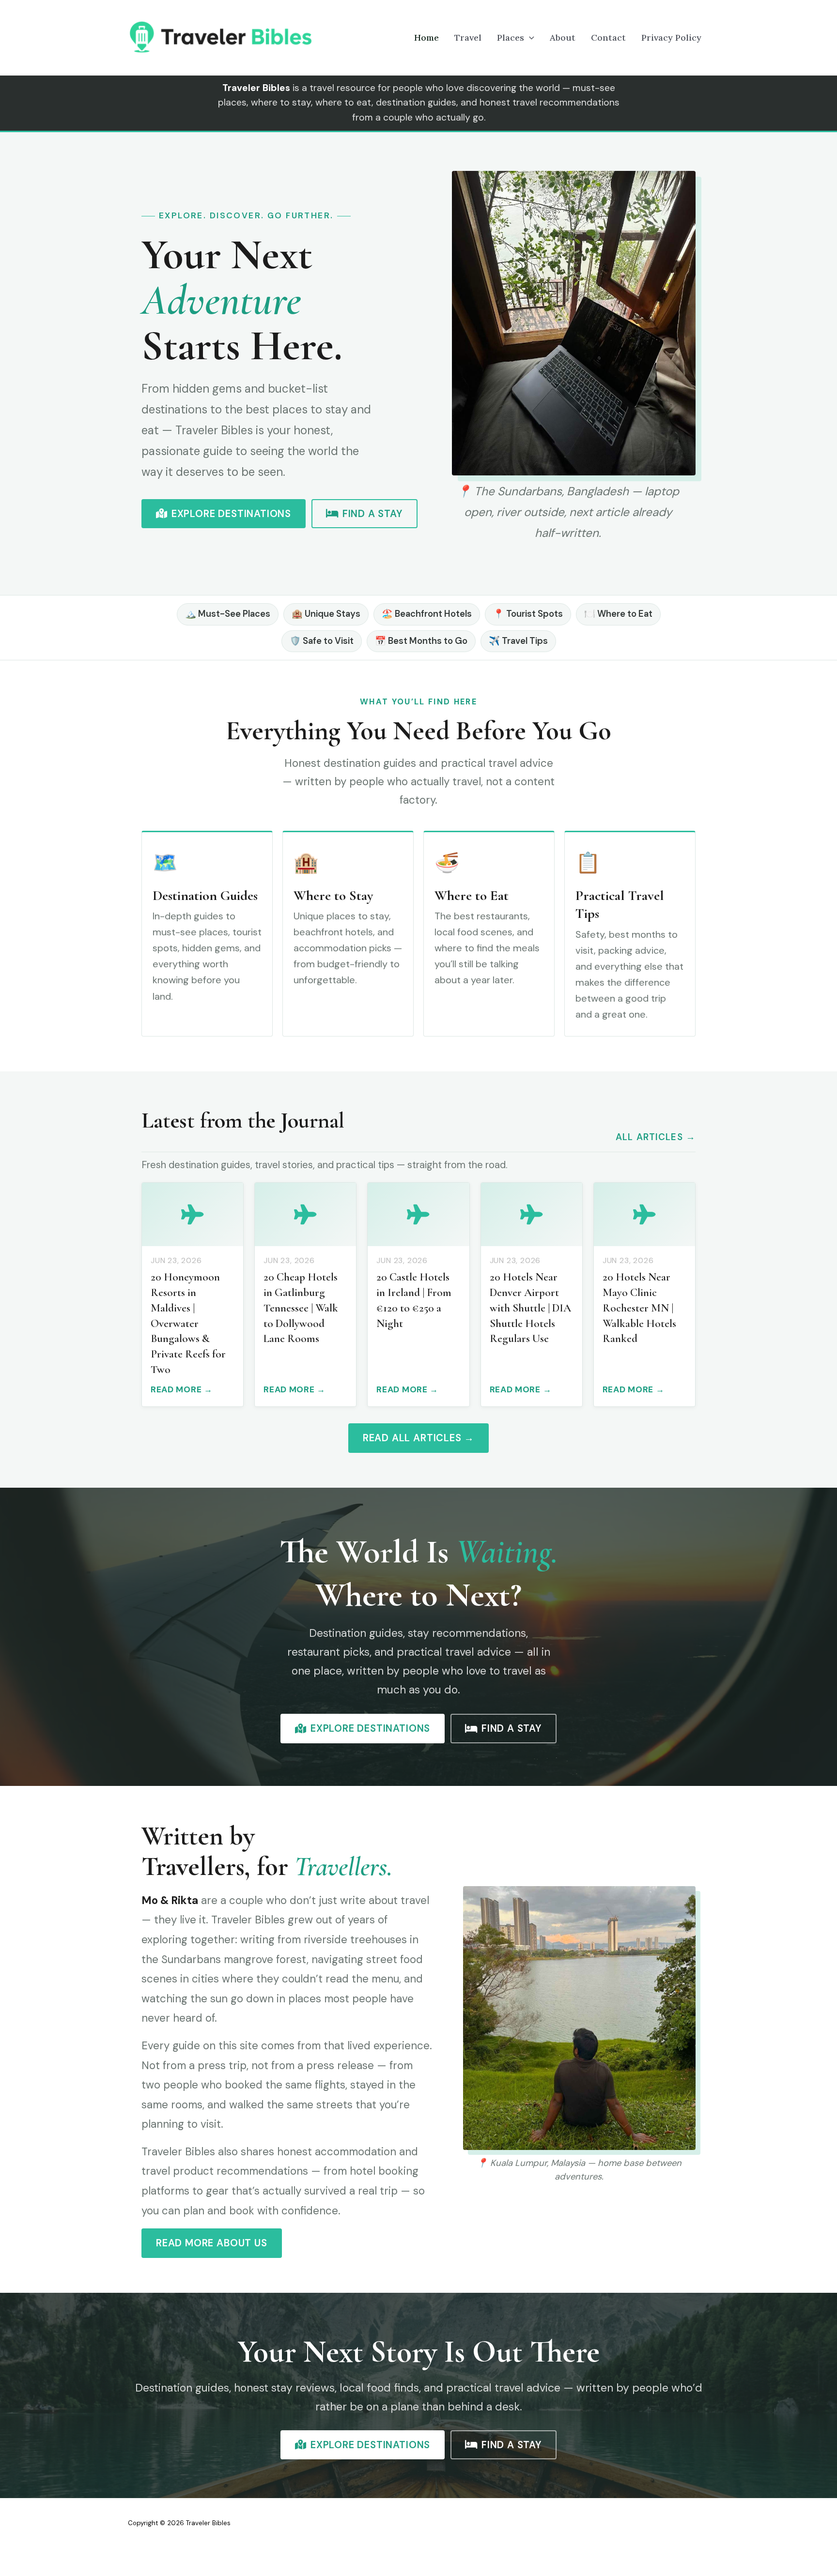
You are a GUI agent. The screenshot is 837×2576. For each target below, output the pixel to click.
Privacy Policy (671, 38)
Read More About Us (212, 2243)
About (563, 38)
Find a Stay (373, 514)
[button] (529, 38)
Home (426, 38)
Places (511, 38)
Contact (608, 38)
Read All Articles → (418, 1438)
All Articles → (656, 1137)
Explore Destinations (231, 514)
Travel (468, 38)
